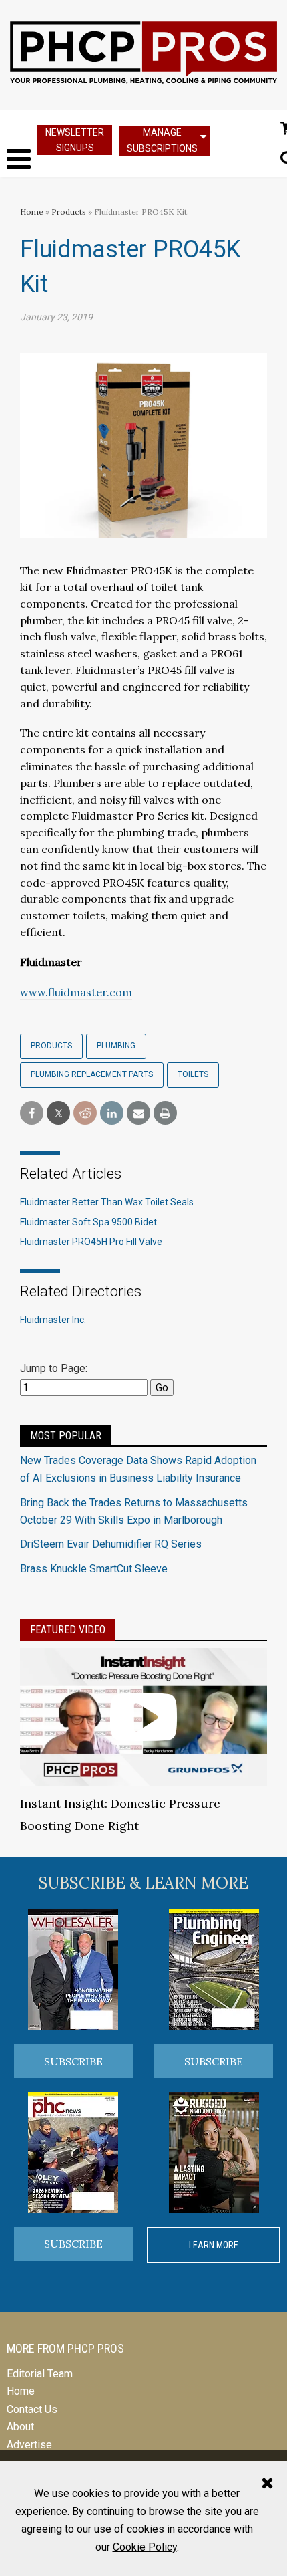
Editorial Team (40, 2374)
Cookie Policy (145, 2547)
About (20, 2427)
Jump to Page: (54, 1368)
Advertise (29, 2445)
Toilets (193, 1074)
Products (69, 212)
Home (32, 212)
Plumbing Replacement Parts (92, 1074)
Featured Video (68, 1630)
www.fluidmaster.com (76, 992)
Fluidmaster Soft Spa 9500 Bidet (88, 1222)
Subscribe (73, 2061)
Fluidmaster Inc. (53, 1320)
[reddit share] (85, 1114)
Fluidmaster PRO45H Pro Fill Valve (91, 1242)
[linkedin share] (112, 1114)
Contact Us (32, 2409)
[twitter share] (58, 1114)
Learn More (214, 2245)
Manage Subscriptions (162, 140)
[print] (165, 1114)
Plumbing (116, 1046)
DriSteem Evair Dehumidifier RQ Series (111, 1544)
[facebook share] (32, 1114)
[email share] (138, 1114)
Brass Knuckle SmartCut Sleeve (94, 1569)
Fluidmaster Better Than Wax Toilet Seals (107, 1202)
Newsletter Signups (75, 140)
